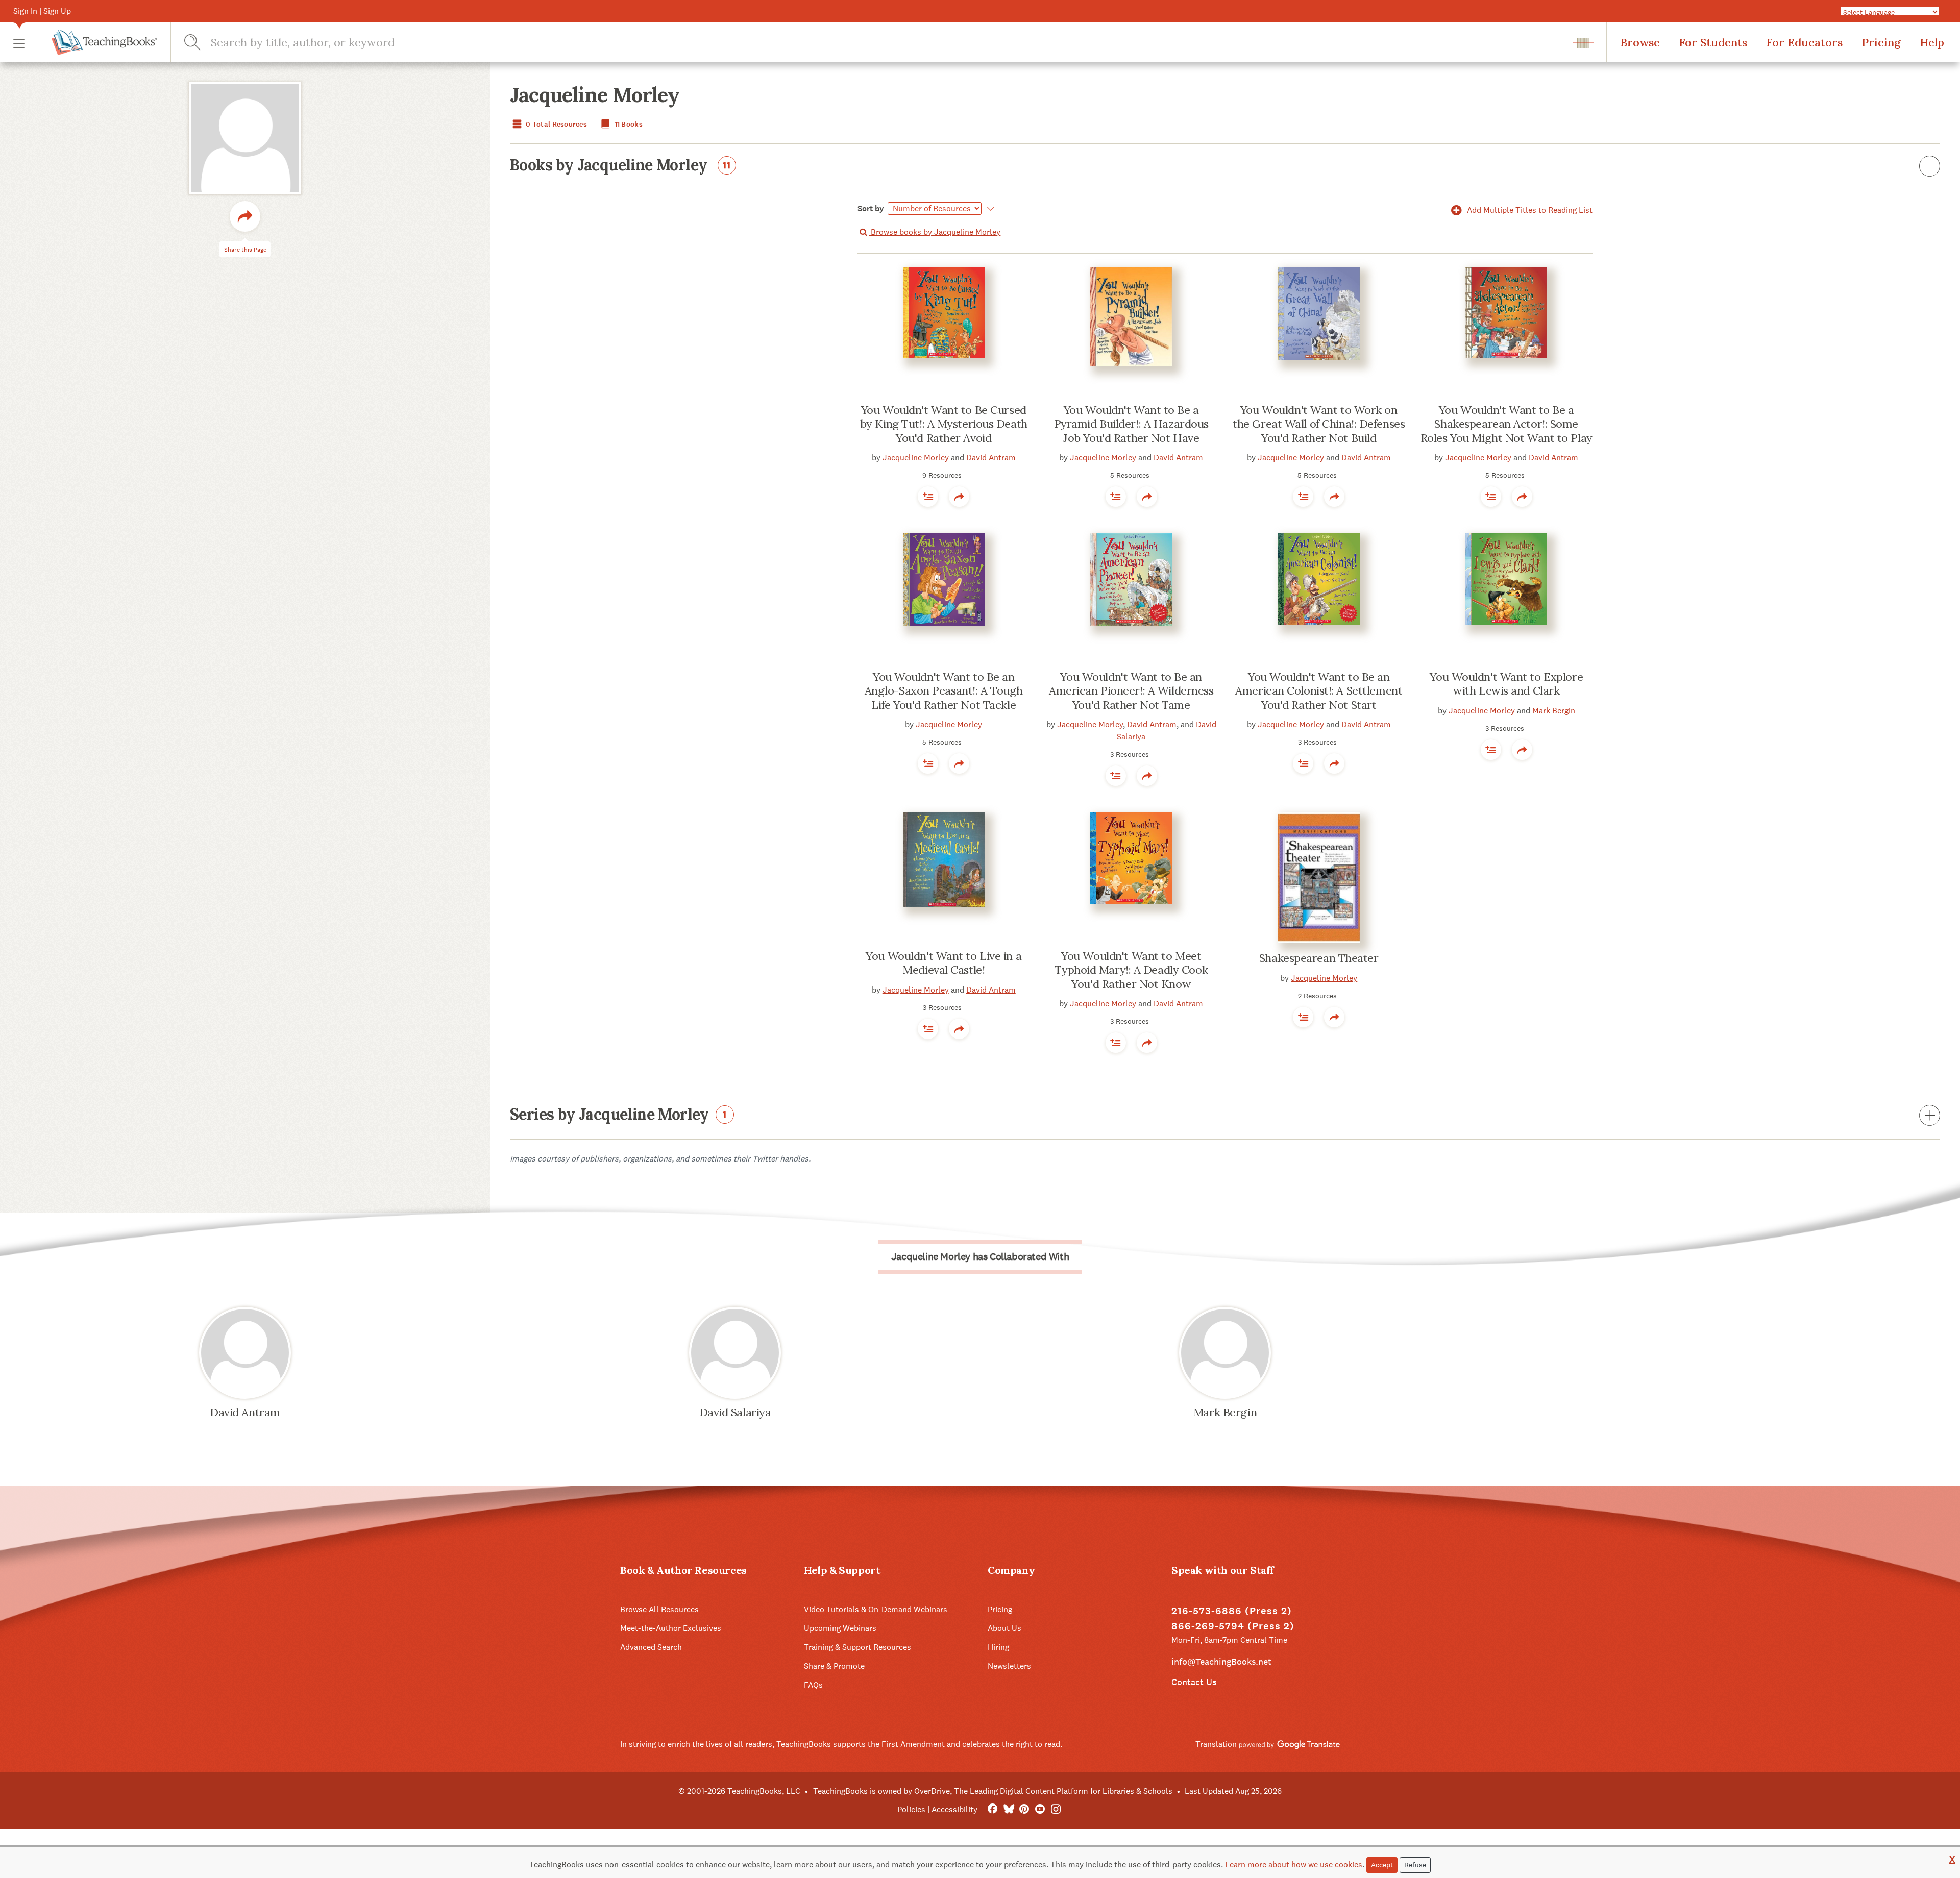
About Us (1004, 1628)
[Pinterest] (1024, 1809)
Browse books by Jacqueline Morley (935, 232)
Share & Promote (834, 1666)
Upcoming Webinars (840, 1628)
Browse (1640, 42)
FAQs (813, 1685)
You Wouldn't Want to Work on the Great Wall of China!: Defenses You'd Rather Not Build (1319, 424)
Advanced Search (651, 1647)
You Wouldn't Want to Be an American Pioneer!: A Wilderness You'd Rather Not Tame (1131, 691)
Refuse (1415, 1865)
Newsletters (1009, 1666)
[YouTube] (1040, 1809)
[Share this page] (245, 216)
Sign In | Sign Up (42, 11)
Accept (1382, 1865)
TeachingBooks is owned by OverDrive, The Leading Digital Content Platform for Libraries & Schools (993, 1791)
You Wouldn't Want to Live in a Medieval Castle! (944, 963)
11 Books (628, 124)
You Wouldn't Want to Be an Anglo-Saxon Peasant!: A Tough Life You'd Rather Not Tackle (944, 691)
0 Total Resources (556, 124)
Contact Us (1194, 1682)
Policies (911, 1809)
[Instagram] (1056, 1809)
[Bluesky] (1008, 1809)
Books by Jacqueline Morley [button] (620, 166)
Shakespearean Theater (1319, 958)
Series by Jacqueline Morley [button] (618, 1115)
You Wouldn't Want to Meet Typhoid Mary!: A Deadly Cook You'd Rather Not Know (1131, 970)
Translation (1217, 1744)
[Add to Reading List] (928, 497)
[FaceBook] (993, 1809)
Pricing (1881, 42)
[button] (19, 43)
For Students (1713, 42)
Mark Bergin (1554, 711)
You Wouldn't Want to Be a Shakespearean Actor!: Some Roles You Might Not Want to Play (1506, 424)
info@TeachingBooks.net (1221, 1661)
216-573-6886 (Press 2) (1232, 1611)
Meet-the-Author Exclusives (671, 1628)
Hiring (998, 1647)
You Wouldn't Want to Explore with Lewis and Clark (1506, 684)
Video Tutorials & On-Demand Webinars (876, 1609)
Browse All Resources (659, 1609)
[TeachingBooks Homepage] (97, 42)
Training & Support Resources (857, 1647)
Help (1932, 42)
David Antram (991, 458)
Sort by (871, 208)
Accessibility (954, 1809)
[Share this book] (959, 497)
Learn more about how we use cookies (1294, 1864)
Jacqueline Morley (916, 458)
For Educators (1804, 42)
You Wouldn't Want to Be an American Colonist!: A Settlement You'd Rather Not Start (1319, 691)
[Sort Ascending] (989, 209)
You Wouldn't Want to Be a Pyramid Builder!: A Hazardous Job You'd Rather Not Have (1131, 424)
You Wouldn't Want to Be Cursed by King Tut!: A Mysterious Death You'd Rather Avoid (944, 424)
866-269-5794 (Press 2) (1233, 1626)
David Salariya (735, 1412)
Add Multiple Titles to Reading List (1529, 210)
